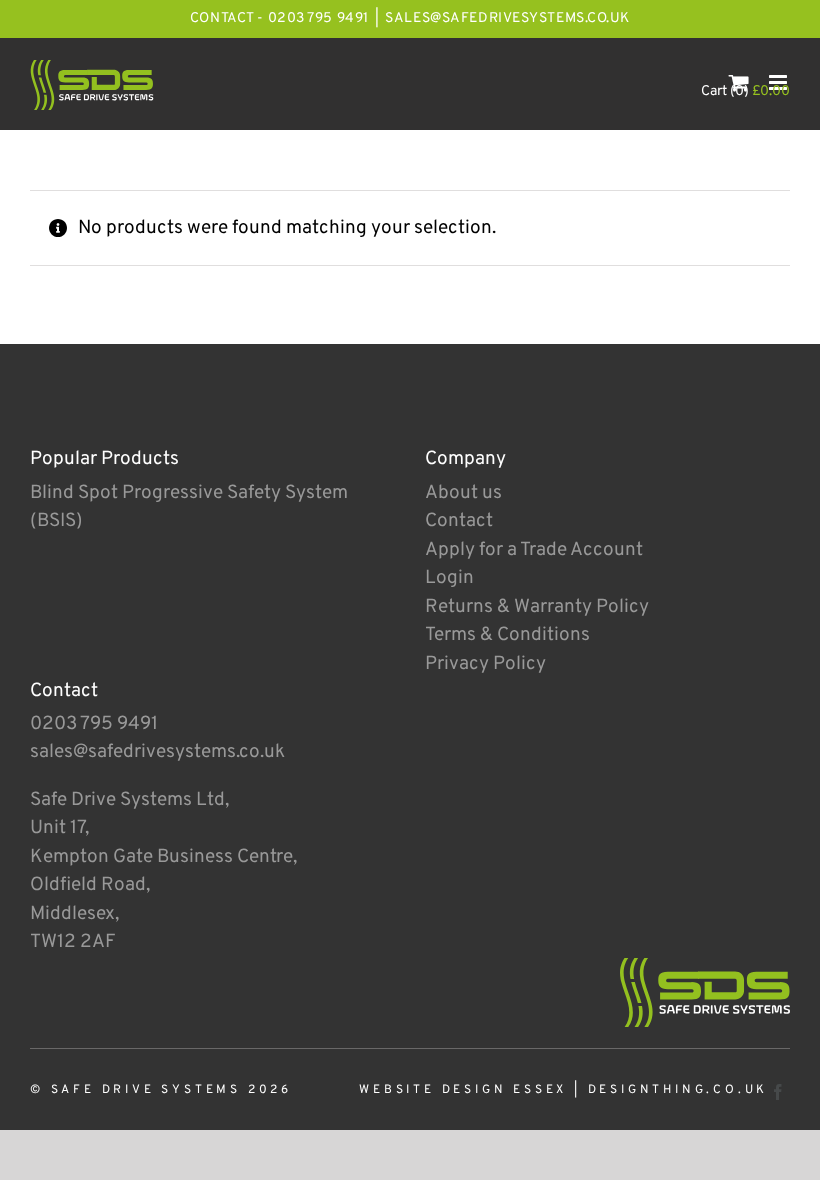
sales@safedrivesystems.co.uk (507, 18)
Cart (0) (745, 91)
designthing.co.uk (678, 1090)
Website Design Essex (463, 1090)
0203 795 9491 (94, 724)
